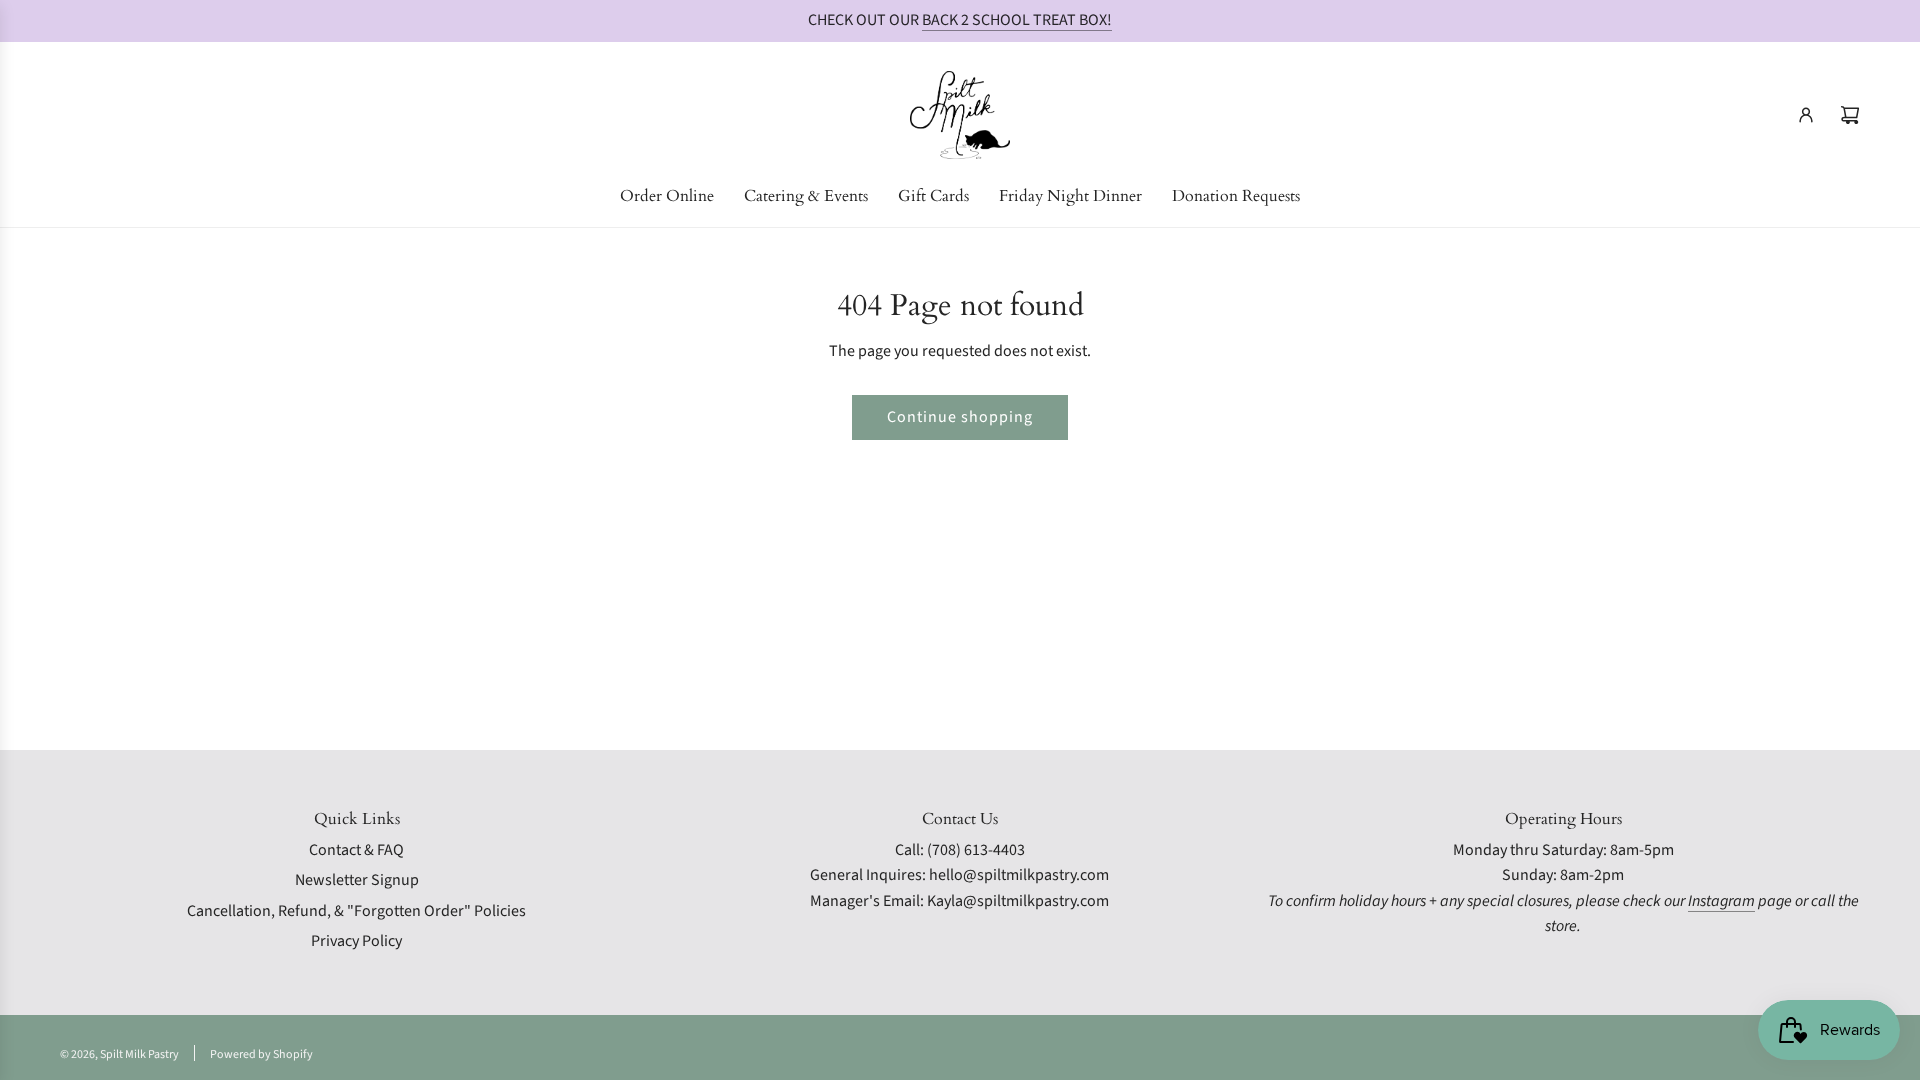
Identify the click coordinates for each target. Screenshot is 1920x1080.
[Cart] (1850, 115)
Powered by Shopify (261, 1054)
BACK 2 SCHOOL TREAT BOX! (1017, 20)
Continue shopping (960, 417)
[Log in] (1806, 115)
